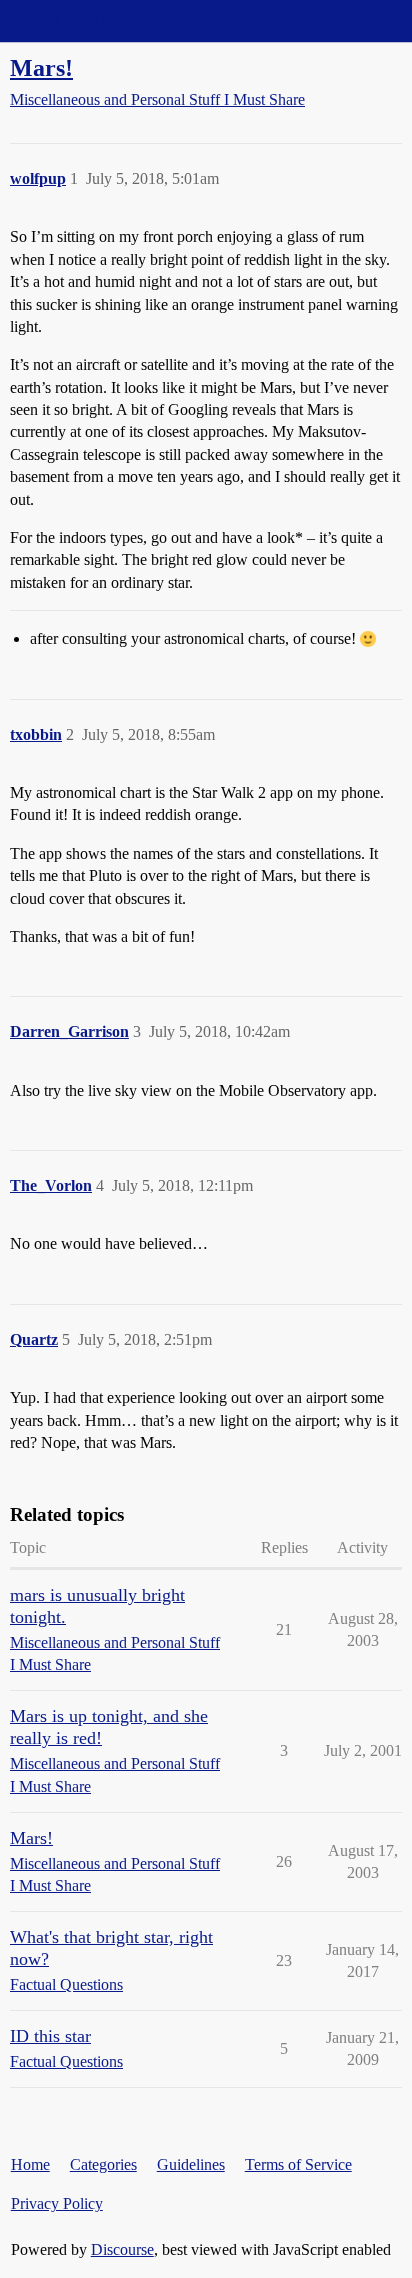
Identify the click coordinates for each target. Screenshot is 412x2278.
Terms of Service (298, 2164)
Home (30, 2164)
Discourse (122, 2249)
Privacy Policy (57, 2203)
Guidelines (191, 2164)
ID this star (50, 2036)
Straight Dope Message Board (105, 20)
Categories (103, 2164)
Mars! (41, 67)
